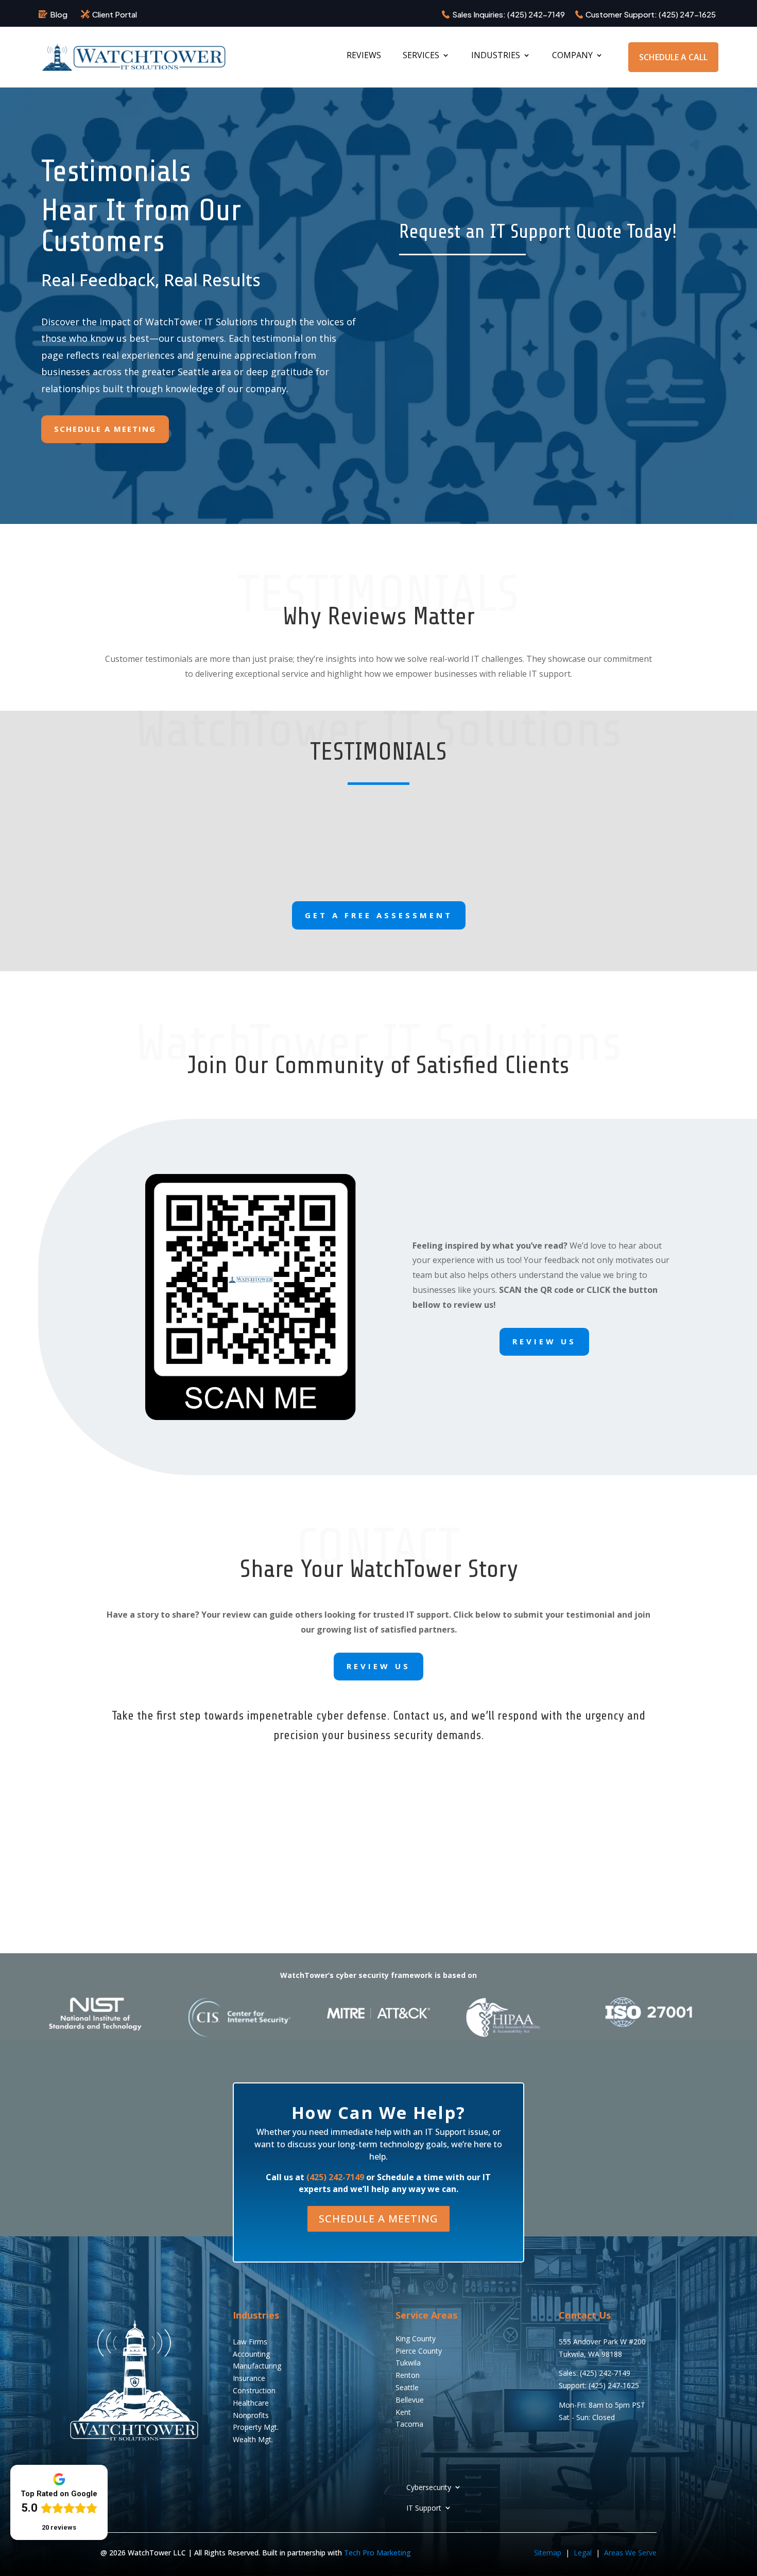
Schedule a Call (673, 57)
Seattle (407, 2387)
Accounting (251, 2354)
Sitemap (548, 2553)
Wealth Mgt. (253, 2439)
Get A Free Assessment (379, 915)
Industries (496, 56)
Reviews (364, 56)
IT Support (424, 2508)
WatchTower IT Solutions (201, 322)
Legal (584, 2553)
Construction (254, 2390)
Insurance (249, 2378)
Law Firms (250, 2342)
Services (421, 56)
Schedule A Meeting (105, 429)
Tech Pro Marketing (377, 2553)
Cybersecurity (429, 2487)
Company (572, 56)
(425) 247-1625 (687, 14)
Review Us (544, 1341)
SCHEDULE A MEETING (378, 2219)
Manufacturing (257, 2366)
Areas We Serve (630, 2553)
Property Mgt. (256, 2427)
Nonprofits (251, 2415)
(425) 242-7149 (536, 14)
